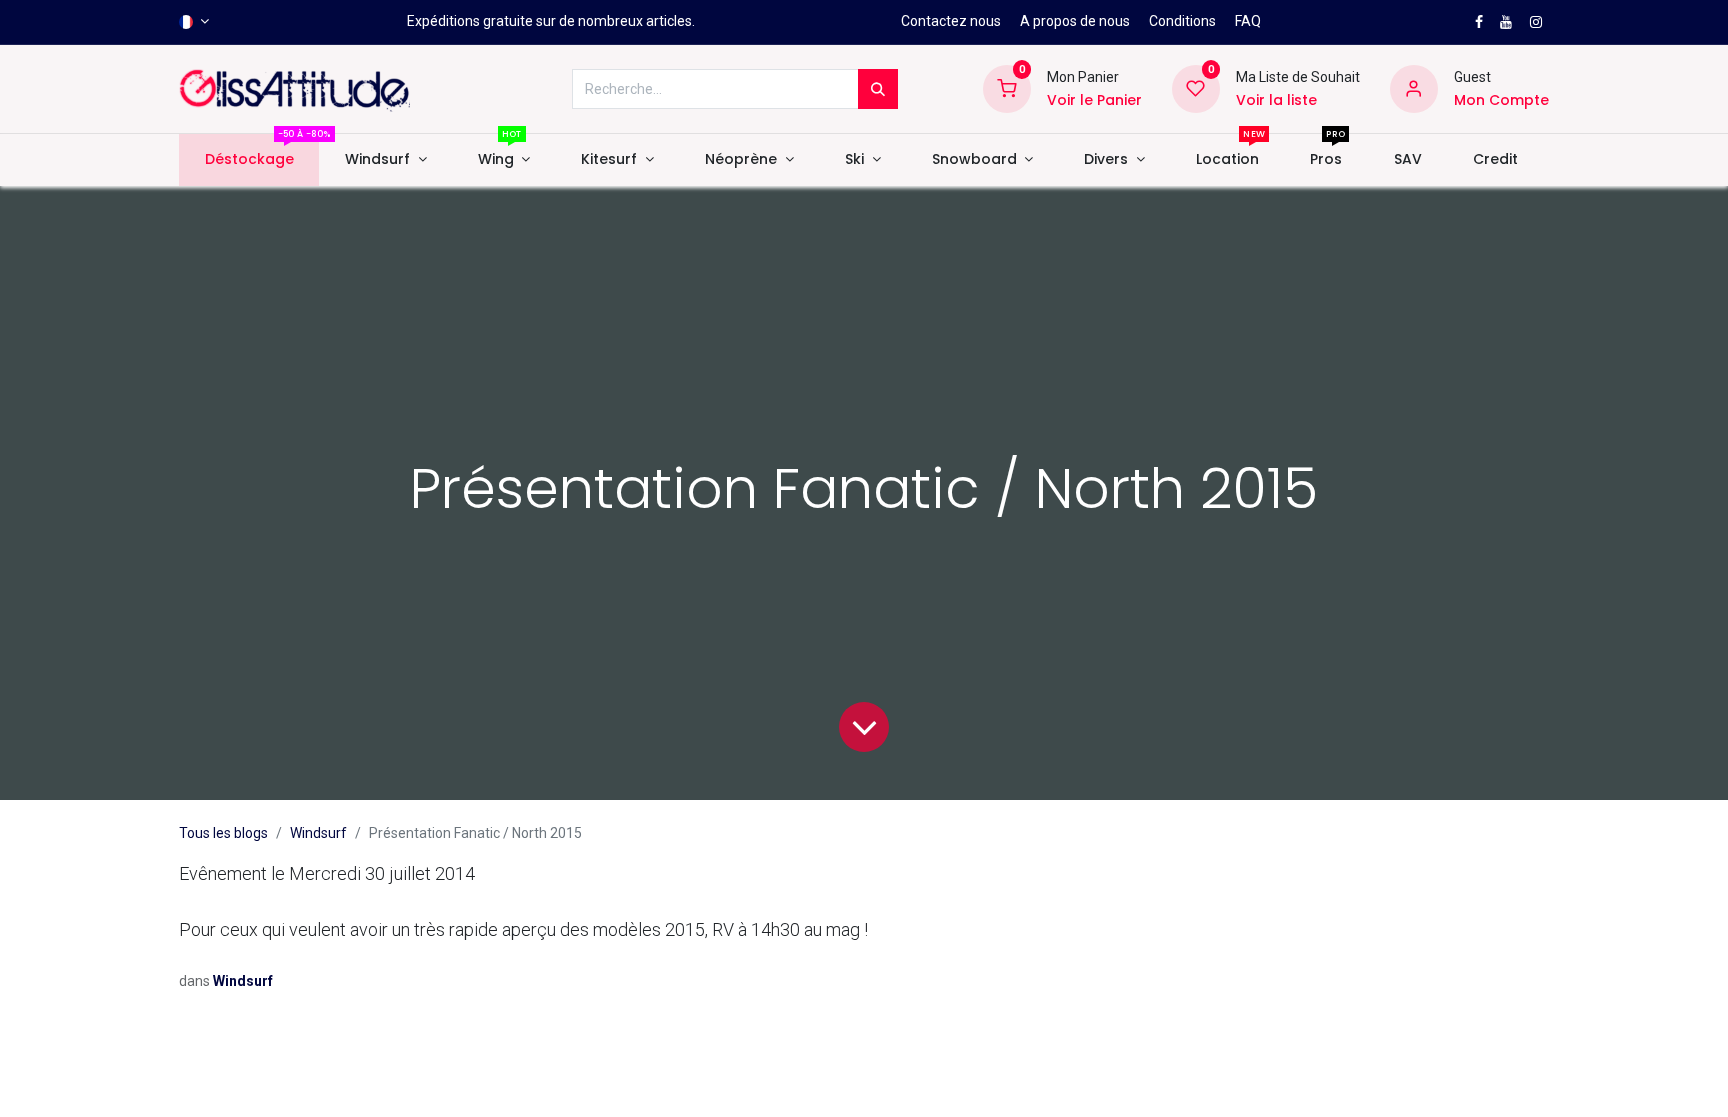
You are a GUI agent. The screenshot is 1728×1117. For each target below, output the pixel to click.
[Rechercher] (878, 89)
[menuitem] (249, 160)
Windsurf (318, 833)
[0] (1007, 88)
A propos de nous (1075, 21)
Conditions (1182, 21)
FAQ (1248, 21)
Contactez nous (951, 21)
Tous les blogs (223, 833)
